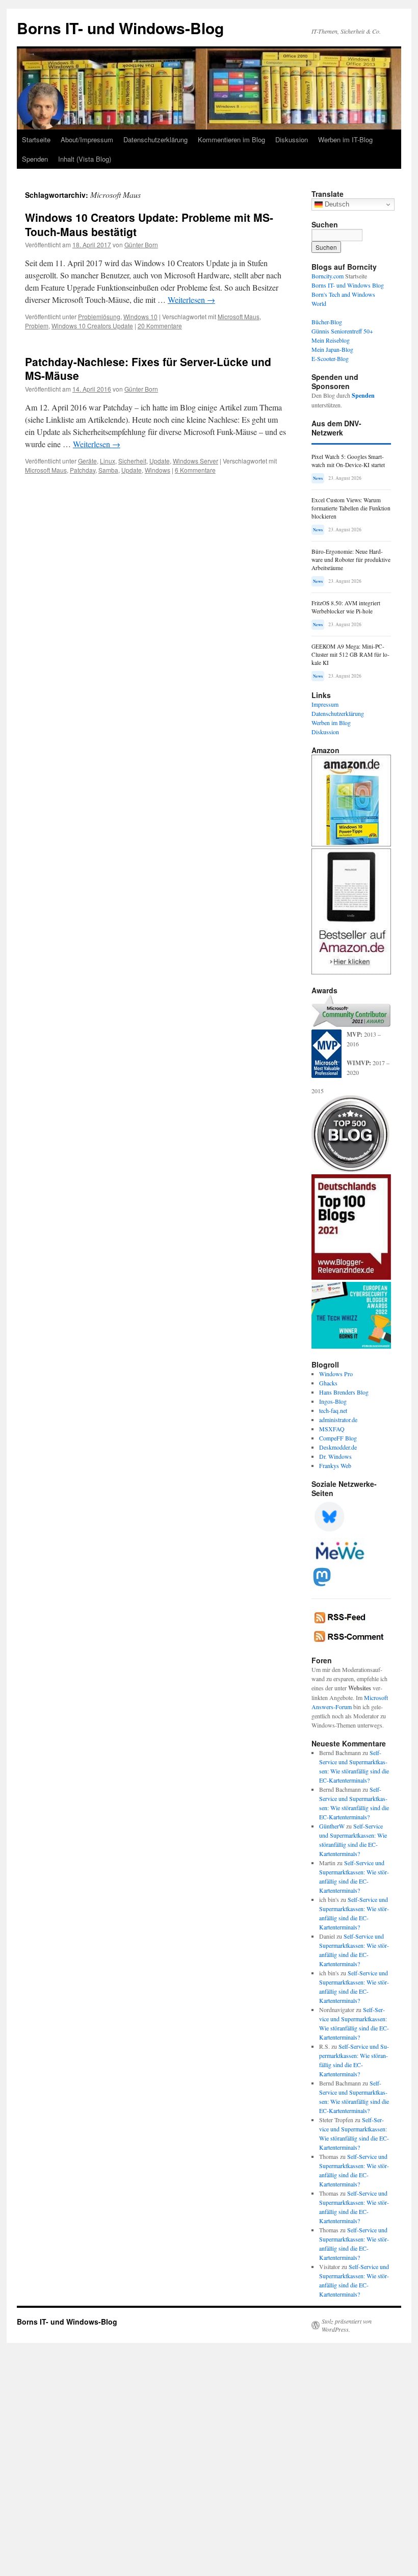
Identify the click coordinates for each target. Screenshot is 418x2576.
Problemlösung (99, 316)
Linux (108, 461)
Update (160, 461)
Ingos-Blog (333, 1401)
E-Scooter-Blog (330, 358)
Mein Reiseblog (331, 340)
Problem (37, 326)
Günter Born (141, 244)
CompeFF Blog (338, 1438)
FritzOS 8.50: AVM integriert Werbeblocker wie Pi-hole (346, 607)
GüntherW (332, 1826)
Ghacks (328, 1383)
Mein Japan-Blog (332, 349)
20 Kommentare (160, 326)
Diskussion (292, 139)
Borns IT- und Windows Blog (348, 285)
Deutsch (336, 204)
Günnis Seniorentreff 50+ (342, 331)
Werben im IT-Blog (345, 139)
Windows (158, 470)
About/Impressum (87, 139)
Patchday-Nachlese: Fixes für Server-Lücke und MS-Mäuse (148, 368)
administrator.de (338, 1420)
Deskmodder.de (338, 1447)
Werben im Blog (331, 723)
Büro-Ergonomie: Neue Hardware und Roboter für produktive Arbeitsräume (351, 560)
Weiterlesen (191, 300)
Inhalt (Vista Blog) (85, 159)
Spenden (35, 159)
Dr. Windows (335, 1456)
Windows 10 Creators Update (92, 326)
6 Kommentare (195, 470)
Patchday (83, 470)
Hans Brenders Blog (344, 1392)
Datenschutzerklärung (155, 139)
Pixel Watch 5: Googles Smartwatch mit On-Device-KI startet (348, 461)
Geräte (87, 461)
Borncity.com (328, 276)
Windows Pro (336, 1374)
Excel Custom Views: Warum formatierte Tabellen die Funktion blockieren (351, 508)
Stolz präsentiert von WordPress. (347, 2325)
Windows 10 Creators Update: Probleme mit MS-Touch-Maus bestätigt (149, 224)
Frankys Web (335, 1465)
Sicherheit (132, 461)
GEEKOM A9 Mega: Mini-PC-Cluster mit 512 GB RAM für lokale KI (350, 654)
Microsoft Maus (239, 316)
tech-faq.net (333, 1410)
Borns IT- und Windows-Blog (120, 28)
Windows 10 (140, 316)
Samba (108, 470)
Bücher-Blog (327, 322)
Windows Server (195, 461)
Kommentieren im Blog (231, 139)
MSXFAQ (332, 1429)
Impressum (325, 704)
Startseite (36, 139)
